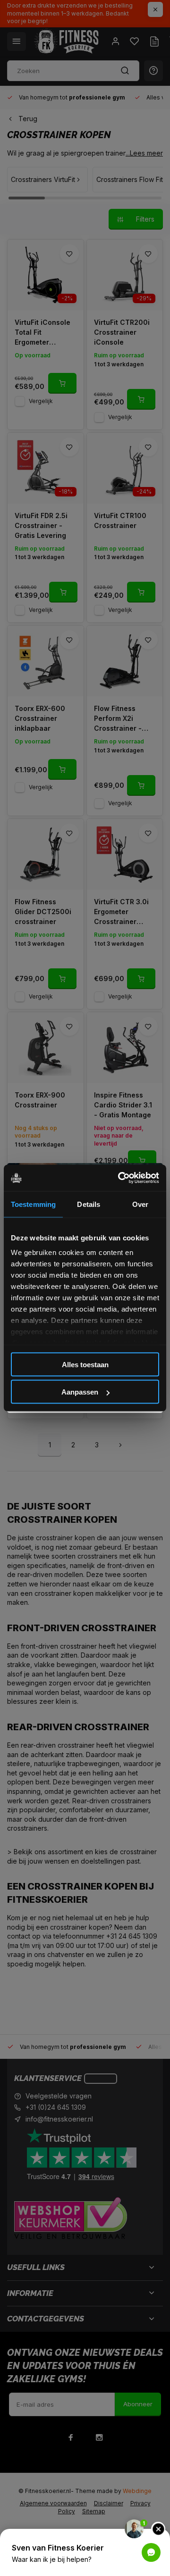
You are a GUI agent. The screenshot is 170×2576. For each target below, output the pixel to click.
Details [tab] (89, 1204)
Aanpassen (80, 1392)
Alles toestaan (85, 1364)
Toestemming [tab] (33, 1204)
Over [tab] (140, 1204)
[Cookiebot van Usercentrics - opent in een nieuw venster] (120, 1178)
